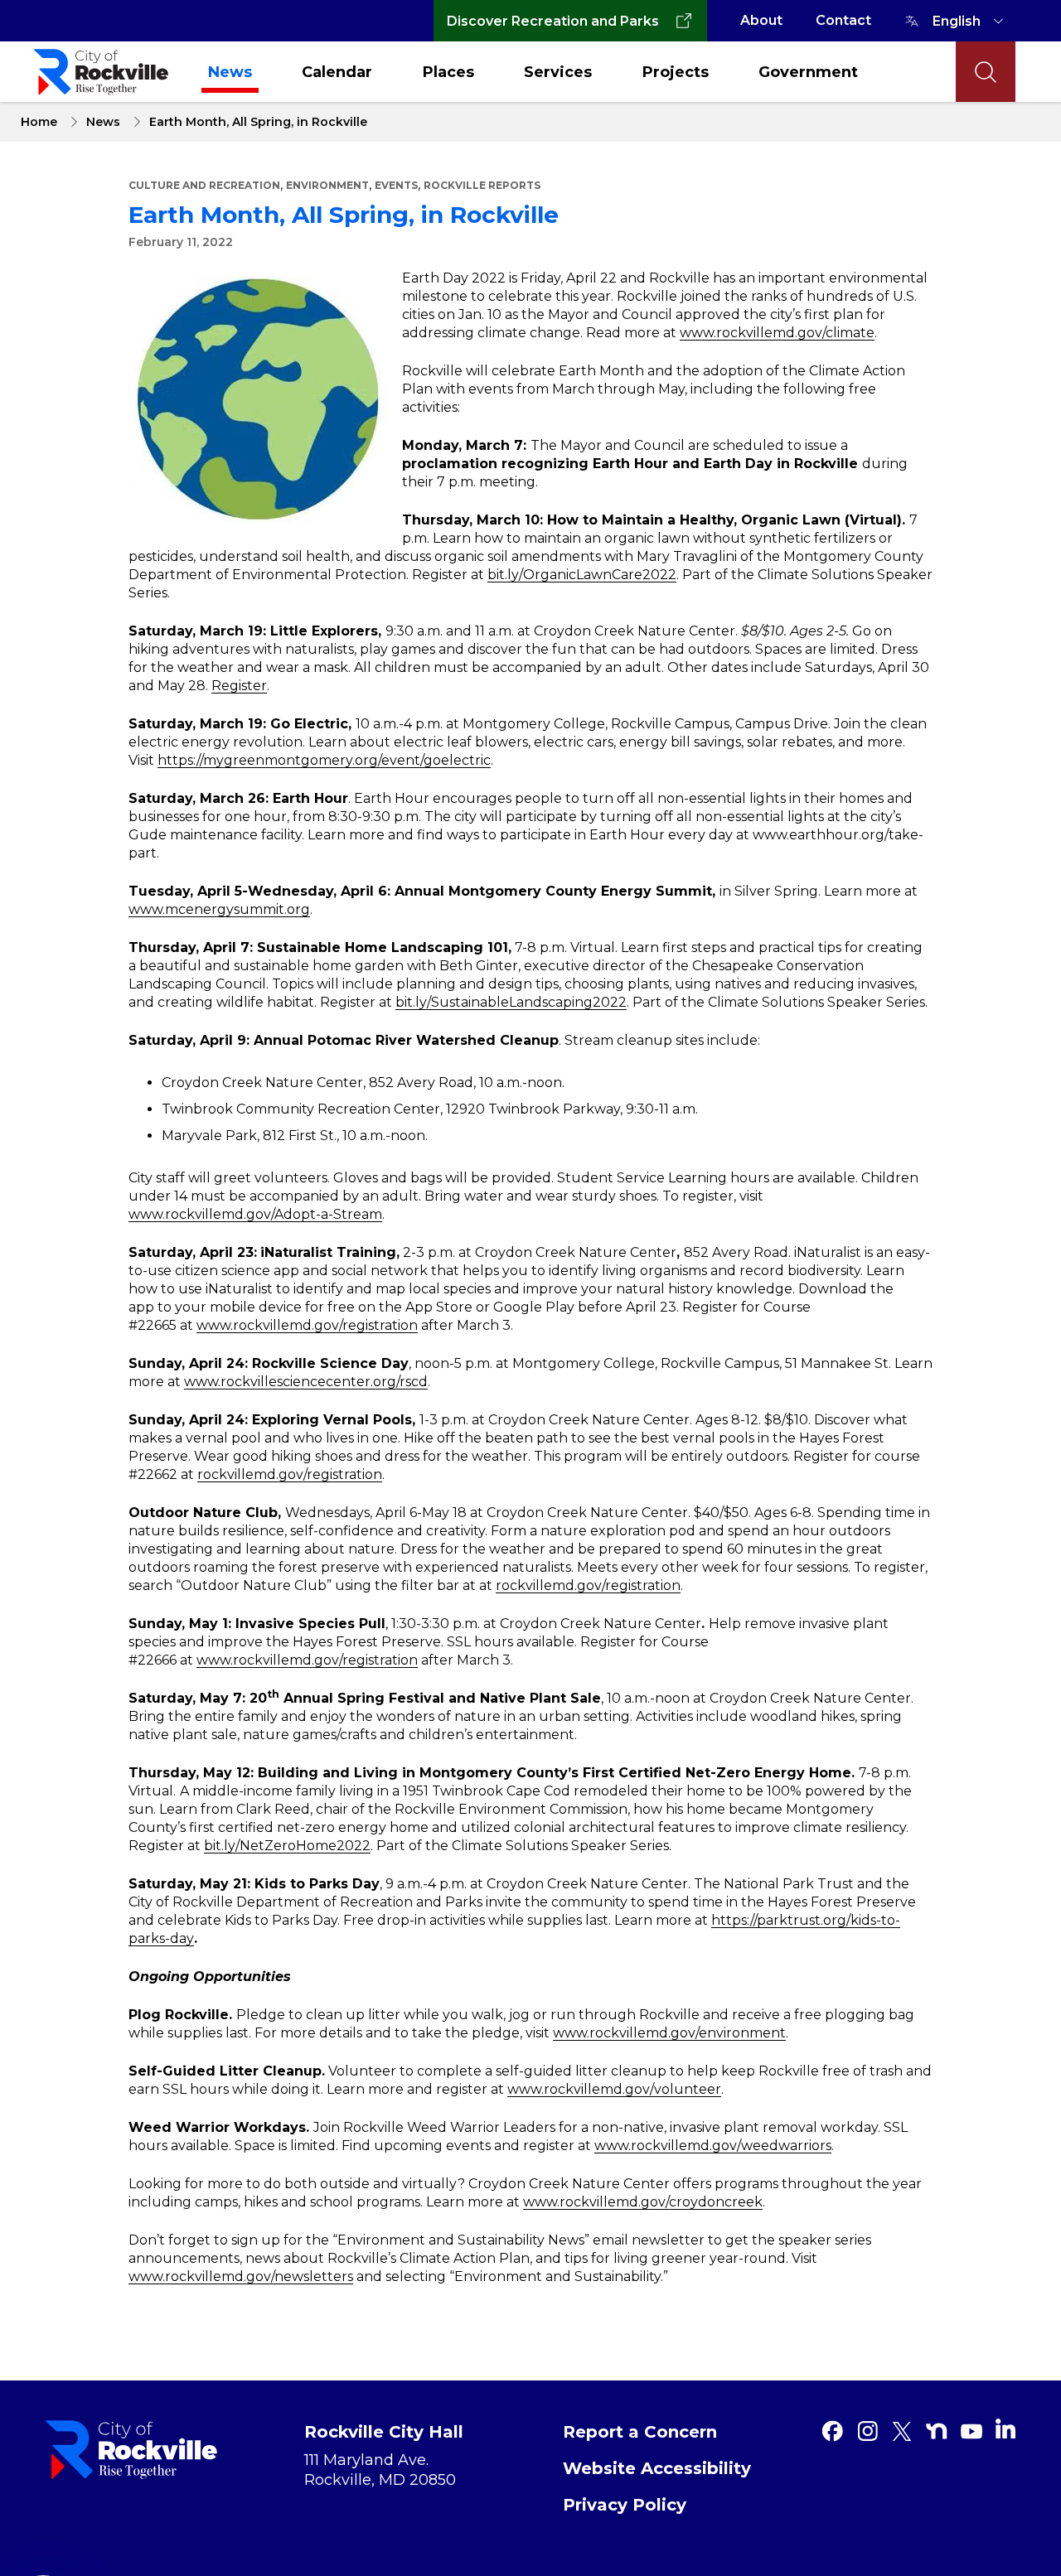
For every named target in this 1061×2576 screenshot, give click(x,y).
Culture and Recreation (204, 185)
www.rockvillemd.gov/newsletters (241, 2276)
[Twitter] (902, 2431)
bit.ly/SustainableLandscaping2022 (511, 1002)
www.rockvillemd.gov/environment (669, 2033)
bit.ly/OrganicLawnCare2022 (582, 575)
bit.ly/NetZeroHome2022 (287, 1846)
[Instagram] (867, 2431)
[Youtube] (971, 2431)
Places (448, 72)
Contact (843, 20)
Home (39, 122)
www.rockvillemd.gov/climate (777, 333)
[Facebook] (832, 2431)
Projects (676, 72)
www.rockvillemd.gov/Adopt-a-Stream (255, 1214)
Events (396, 185)
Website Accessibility (657, 2468)
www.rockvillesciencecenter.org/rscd (306, 1382)
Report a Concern (640, 2432)
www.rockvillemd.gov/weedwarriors (713, 2146)
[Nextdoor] (937, 2431)
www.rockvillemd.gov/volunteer (614, 2089)
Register (239, 686)
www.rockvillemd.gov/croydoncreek (643, 2202)
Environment (327, 185)
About (761, 20)
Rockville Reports (482, 185)
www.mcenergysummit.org (219, 909)
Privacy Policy (625, 2505)
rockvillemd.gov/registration (290, 1474)
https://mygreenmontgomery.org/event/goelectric (324, 760)
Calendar (337, 72)
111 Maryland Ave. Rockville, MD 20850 (380, 2470)
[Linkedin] (1005, 2429)
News (230, 72)
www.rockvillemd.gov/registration (307, 1325)
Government (808, 72)
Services (558, 72)
